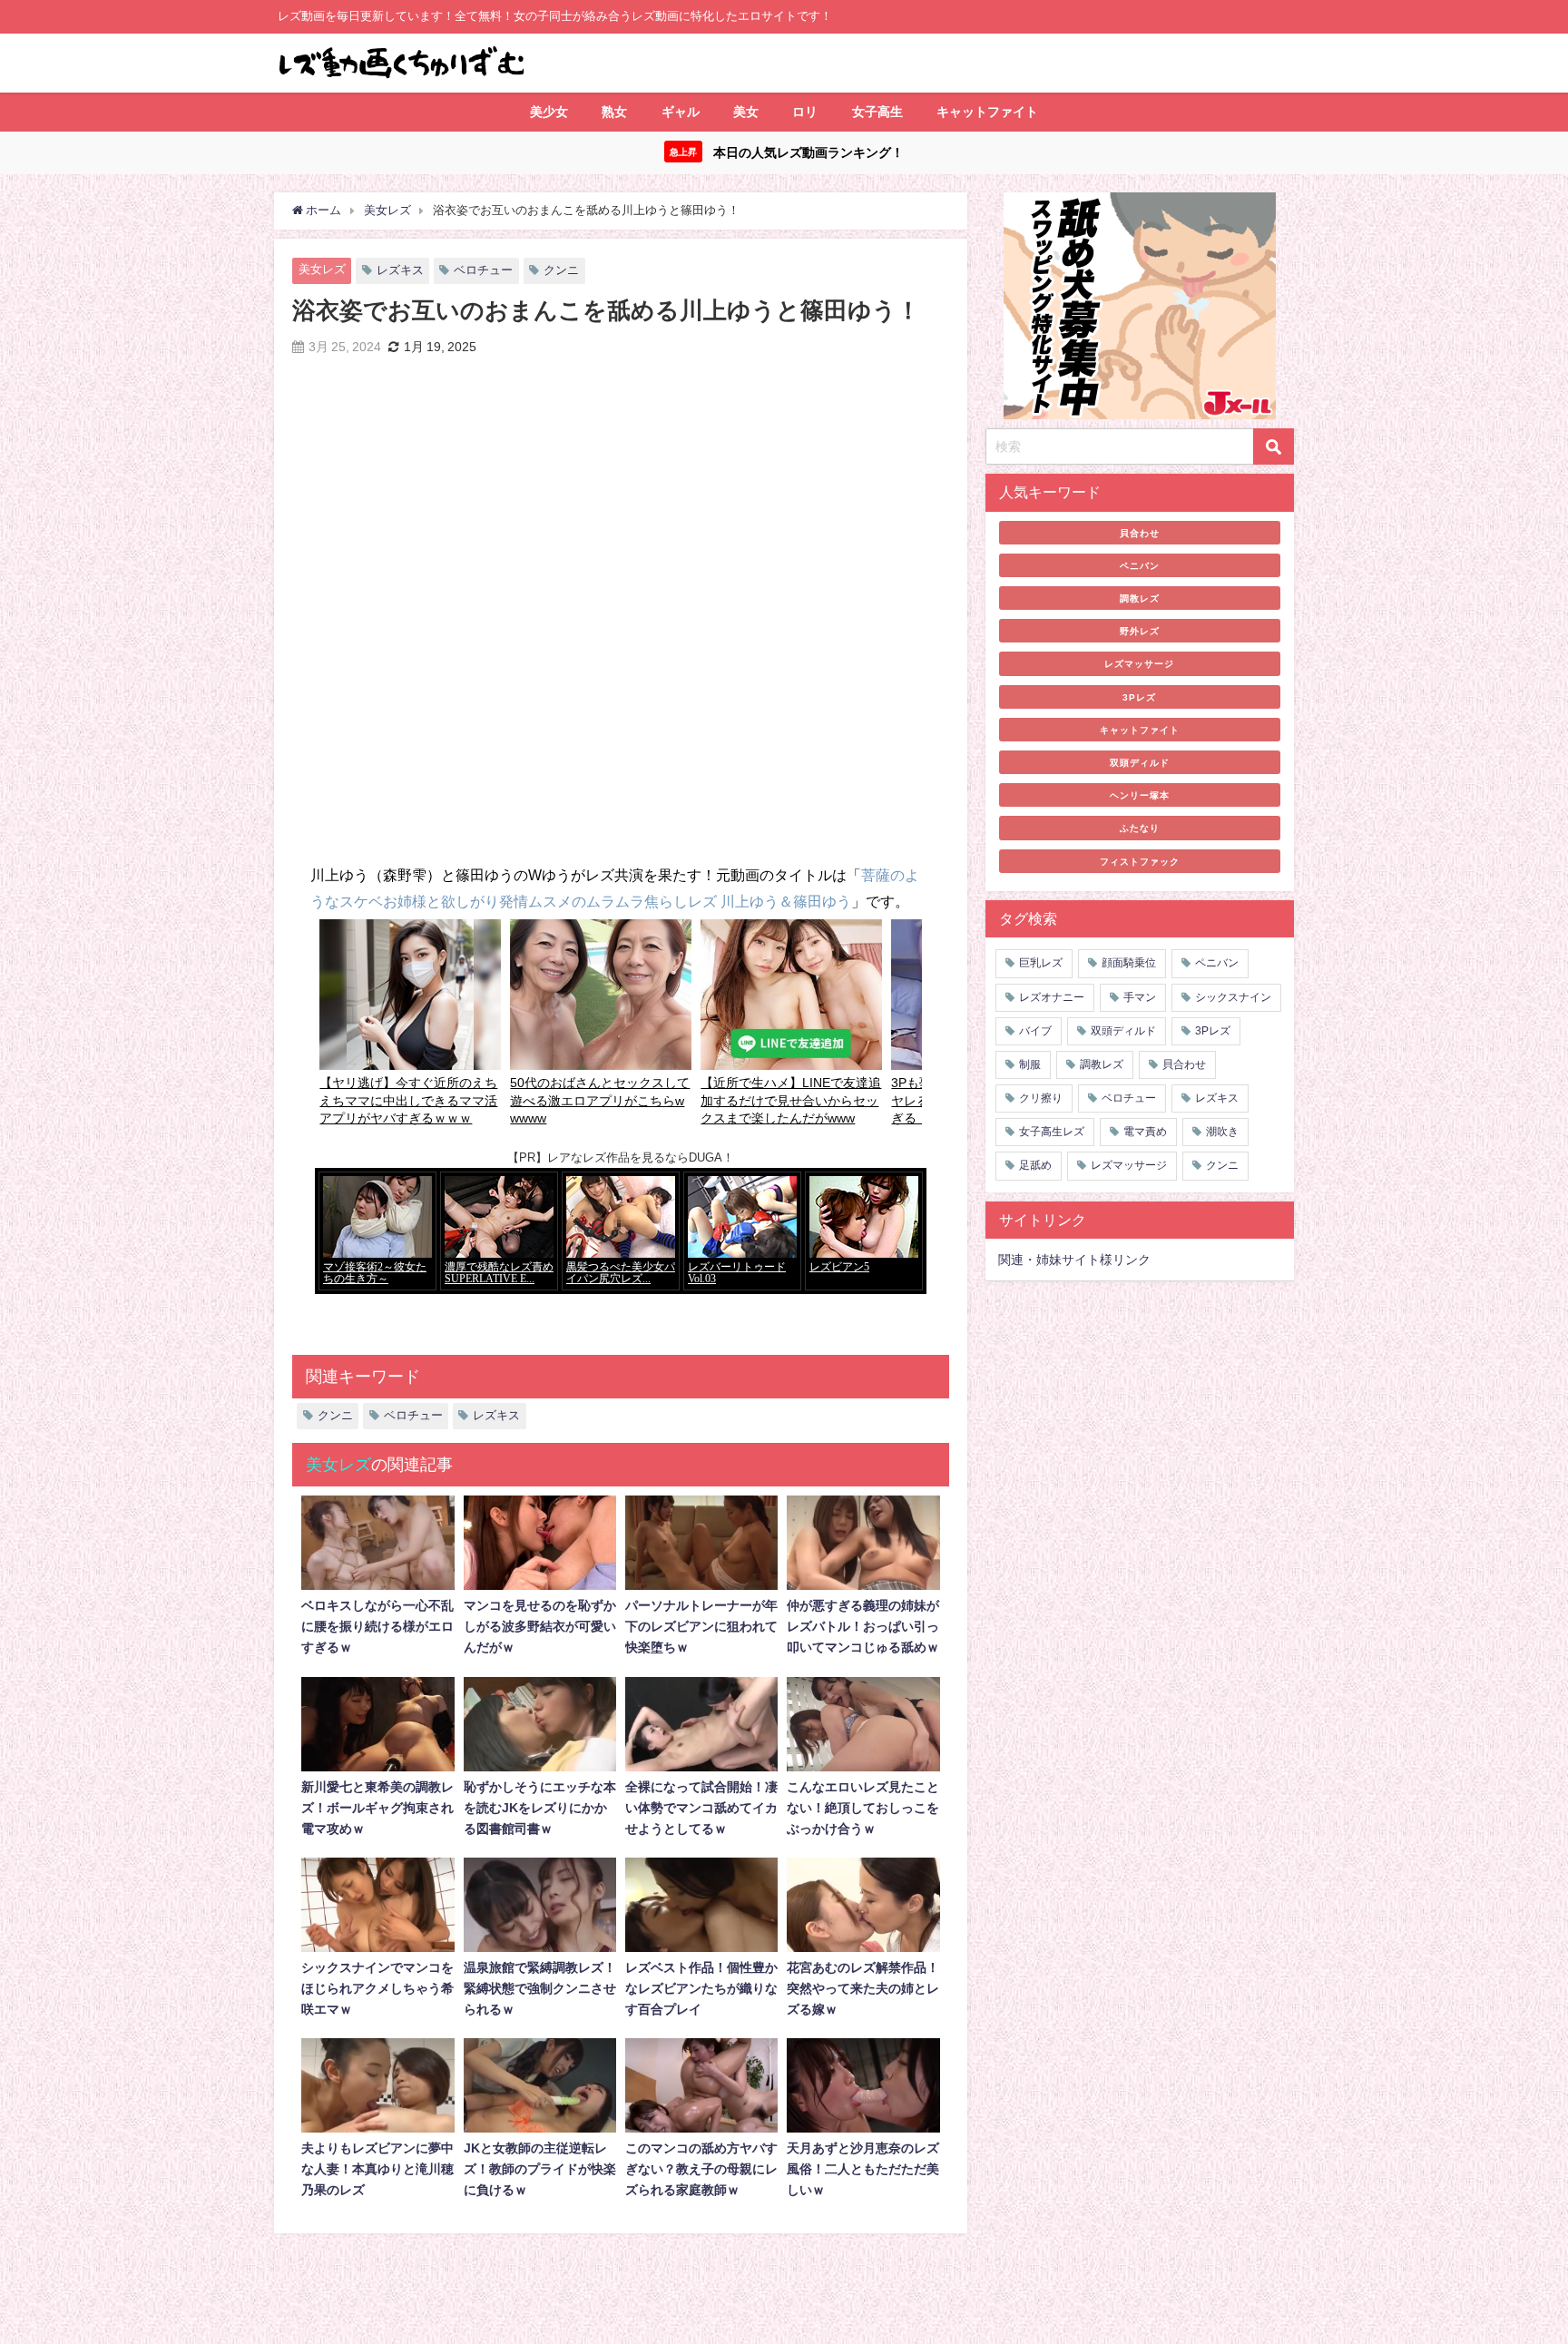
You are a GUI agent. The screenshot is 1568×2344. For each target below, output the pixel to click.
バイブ (1035, 1031)
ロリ (805, 112)
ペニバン (1140, 565)
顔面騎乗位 (1129, 963)
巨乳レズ (1041, 963)
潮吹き (1222, 1132)
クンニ (561, 270)
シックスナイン (1233, 997)
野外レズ (1140, 631)
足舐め (1035, 1165)
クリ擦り (1041, 1098)
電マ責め (1145, 1132)
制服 (1030, 1064)
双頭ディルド (1140, 762)
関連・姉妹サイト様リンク (1074, 1260)
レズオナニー (1052, 997)
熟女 (614, 112)
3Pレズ (1139, 697)
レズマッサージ (1139, 663)
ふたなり (1140, 828)
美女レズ (322, 269)
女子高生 (877, 112)
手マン (1140, 997)
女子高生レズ (1052, 1132)
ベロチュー (483, 270)
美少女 (549, 112)
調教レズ (1140, 598)
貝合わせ (1140, 533)
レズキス (400, 270)
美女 (746, 112)
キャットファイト (987, 112)
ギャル (681, 112)
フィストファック (1140, 861)
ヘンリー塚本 (1140, 795)
